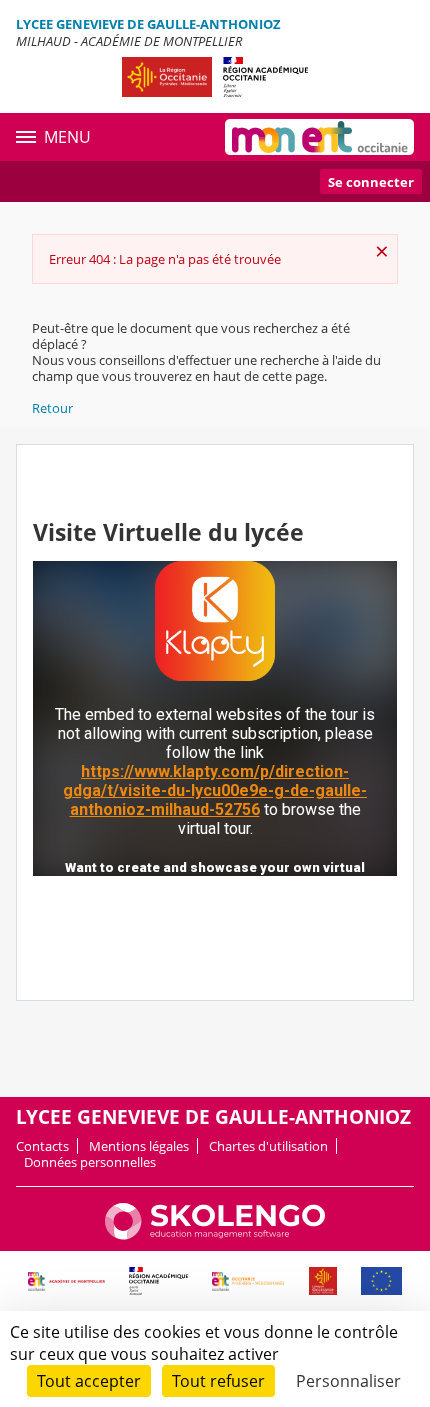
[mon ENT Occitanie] (319, 137)
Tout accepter (89, 1381)
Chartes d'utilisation (268, 1146)
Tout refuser (218, 1381)
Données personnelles (90, 1162)
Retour (52, 408)
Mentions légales (139, 1146)
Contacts (42, 1146)
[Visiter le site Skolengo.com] (215, 1235)
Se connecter (371, 182)
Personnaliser (348, 1381)
